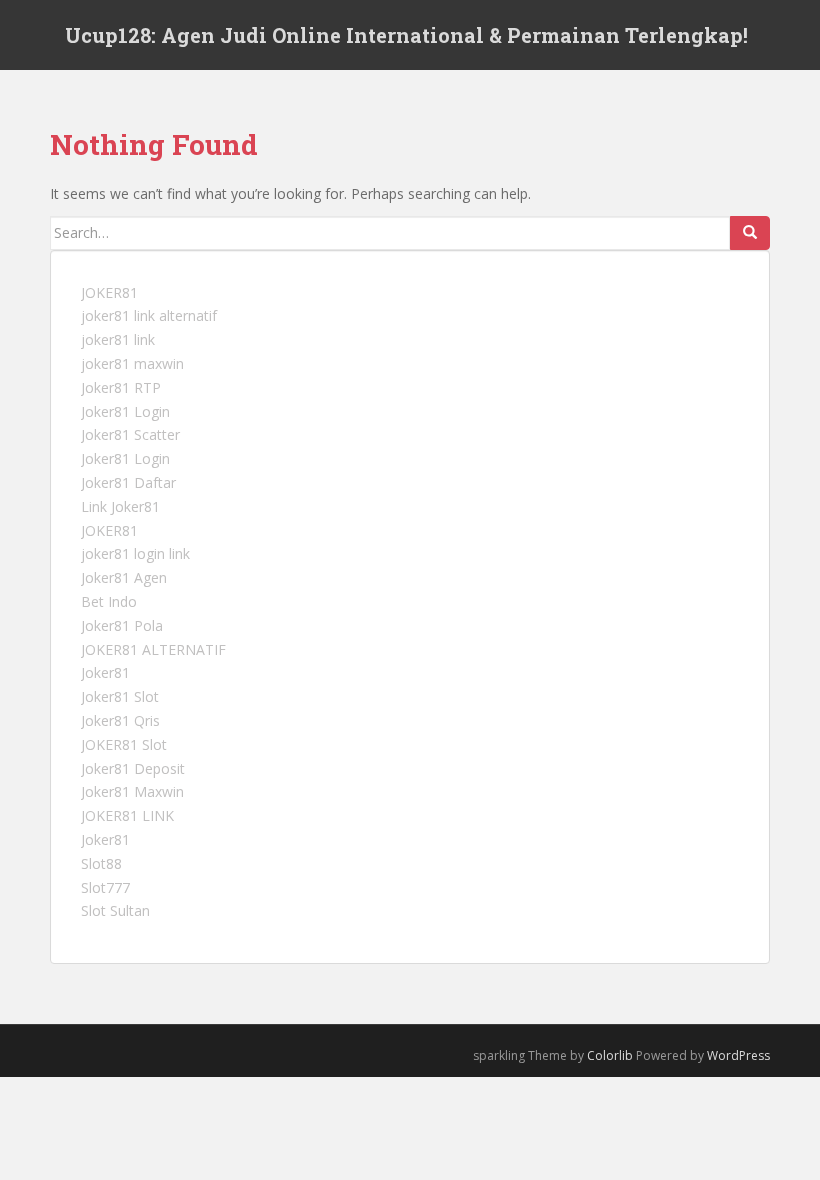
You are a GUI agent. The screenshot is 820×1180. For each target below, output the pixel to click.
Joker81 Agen (124, 577)
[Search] (750, 233)
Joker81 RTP (121, 387)
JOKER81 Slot (124, 744)
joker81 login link (135, 553)
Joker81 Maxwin (132, 791)
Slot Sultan (115, 910)
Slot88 (101, 863)
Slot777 (105, 887)
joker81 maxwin (132, 363)
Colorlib (610, 1055)
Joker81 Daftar (128, 482)
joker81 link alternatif (149, 315)
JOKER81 (109, 292)
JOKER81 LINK (127, 815)
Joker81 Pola (122, 625)
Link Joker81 (120, 506)
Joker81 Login (125, 411)
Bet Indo (109, 601)
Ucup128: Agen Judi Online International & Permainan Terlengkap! (406, 35)
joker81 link (118, 339)
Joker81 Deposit (133, 768)
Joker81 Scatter (130, 434)
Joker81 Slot (120, 696)
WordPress (738, 1055)
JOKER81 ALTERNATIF (153, 649)
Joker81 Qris (120, 720)
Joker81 (105, 672)
